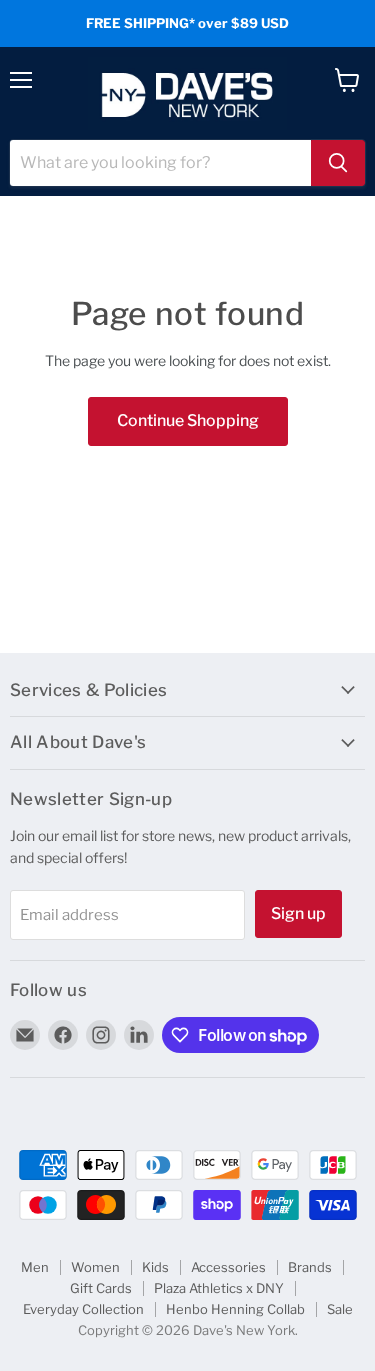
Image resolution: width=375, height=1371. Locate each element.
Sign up (298, 913)
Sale (340, 1309)
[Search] (338, 163)
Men (35, 1267)
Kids (155, 1267)
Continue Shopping (188, 420)
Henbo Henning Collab (235, 1309)
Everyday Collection (83, 1309)
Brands (310, 1267)
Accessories (228, 1267)
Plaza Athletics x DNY (219, 1288)
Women (95, 1267)
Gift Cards (101, 1288)
